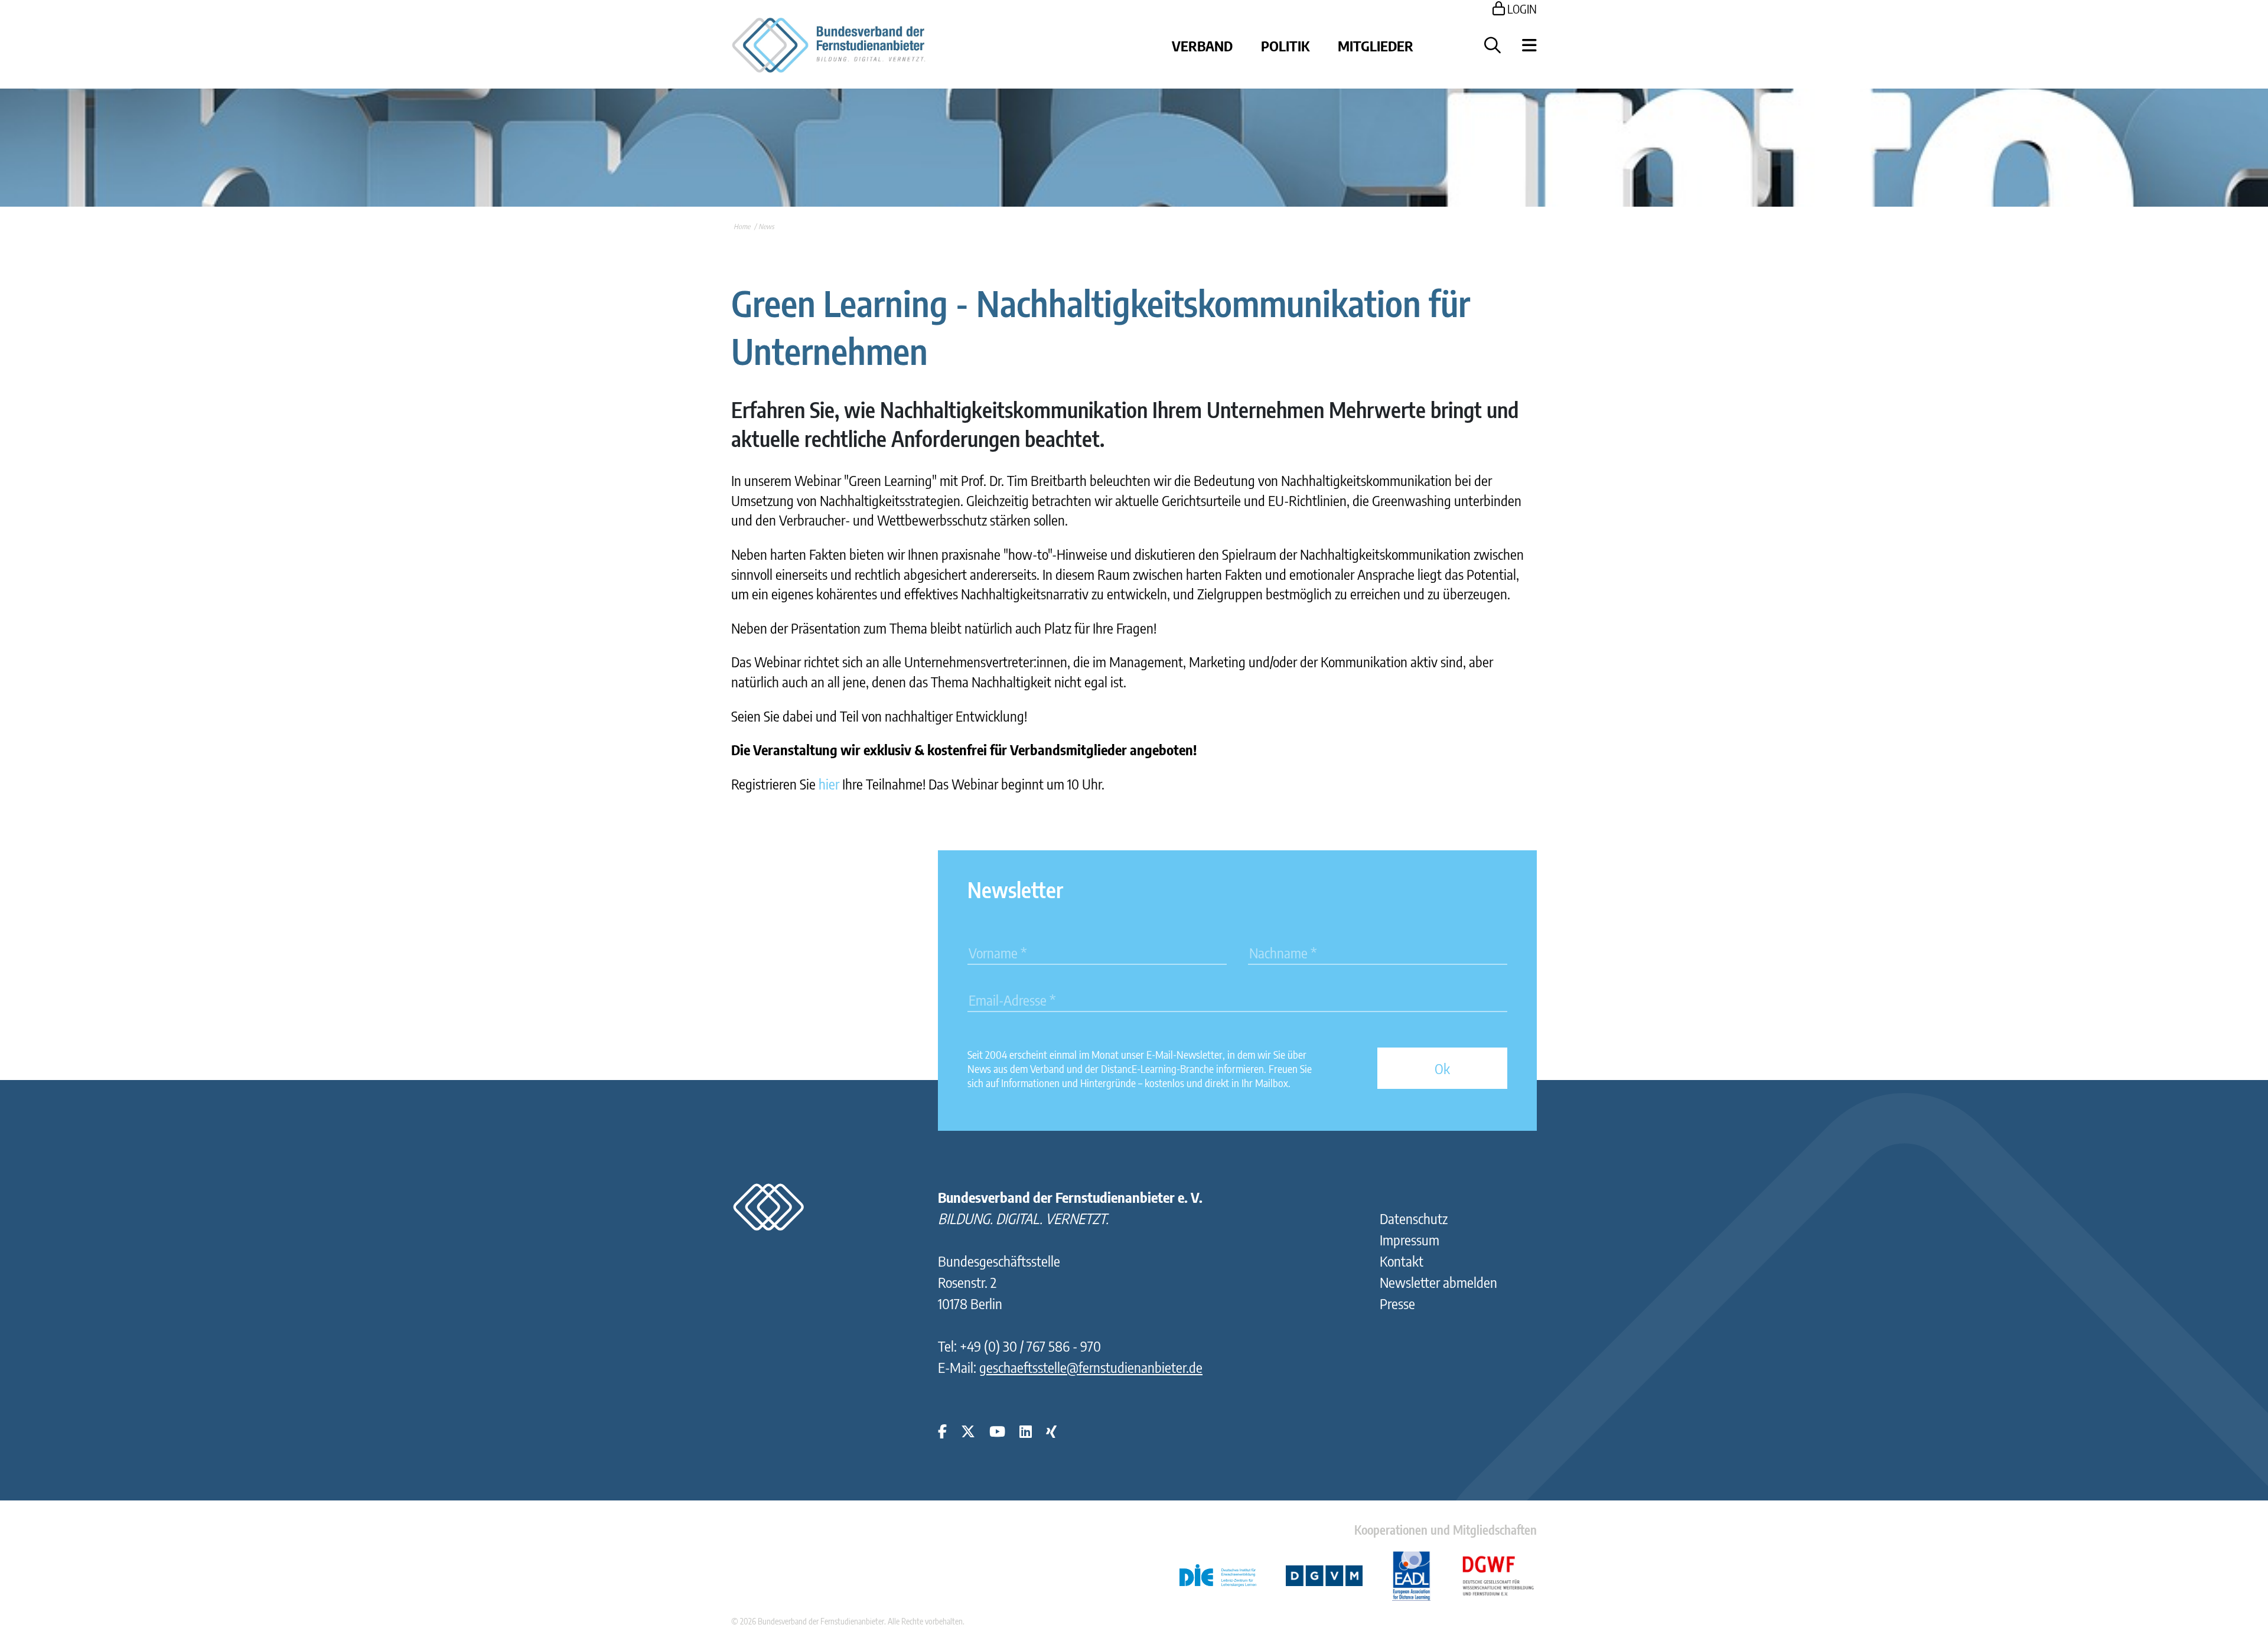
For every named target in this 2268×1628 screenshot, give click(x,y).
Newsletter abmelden (1438, 1282)
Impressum (1410, 1239)
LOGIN (1521, 9)
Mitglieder (1376, 45)
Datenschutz (1414, 1218)
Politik (1285, 45)
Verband (1202, 45)
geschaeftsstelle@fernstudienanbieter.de (1091, 1367)
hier (829, 784)
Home (742, 226)
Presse (1397, 1303)
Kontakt (1402, 1261)
